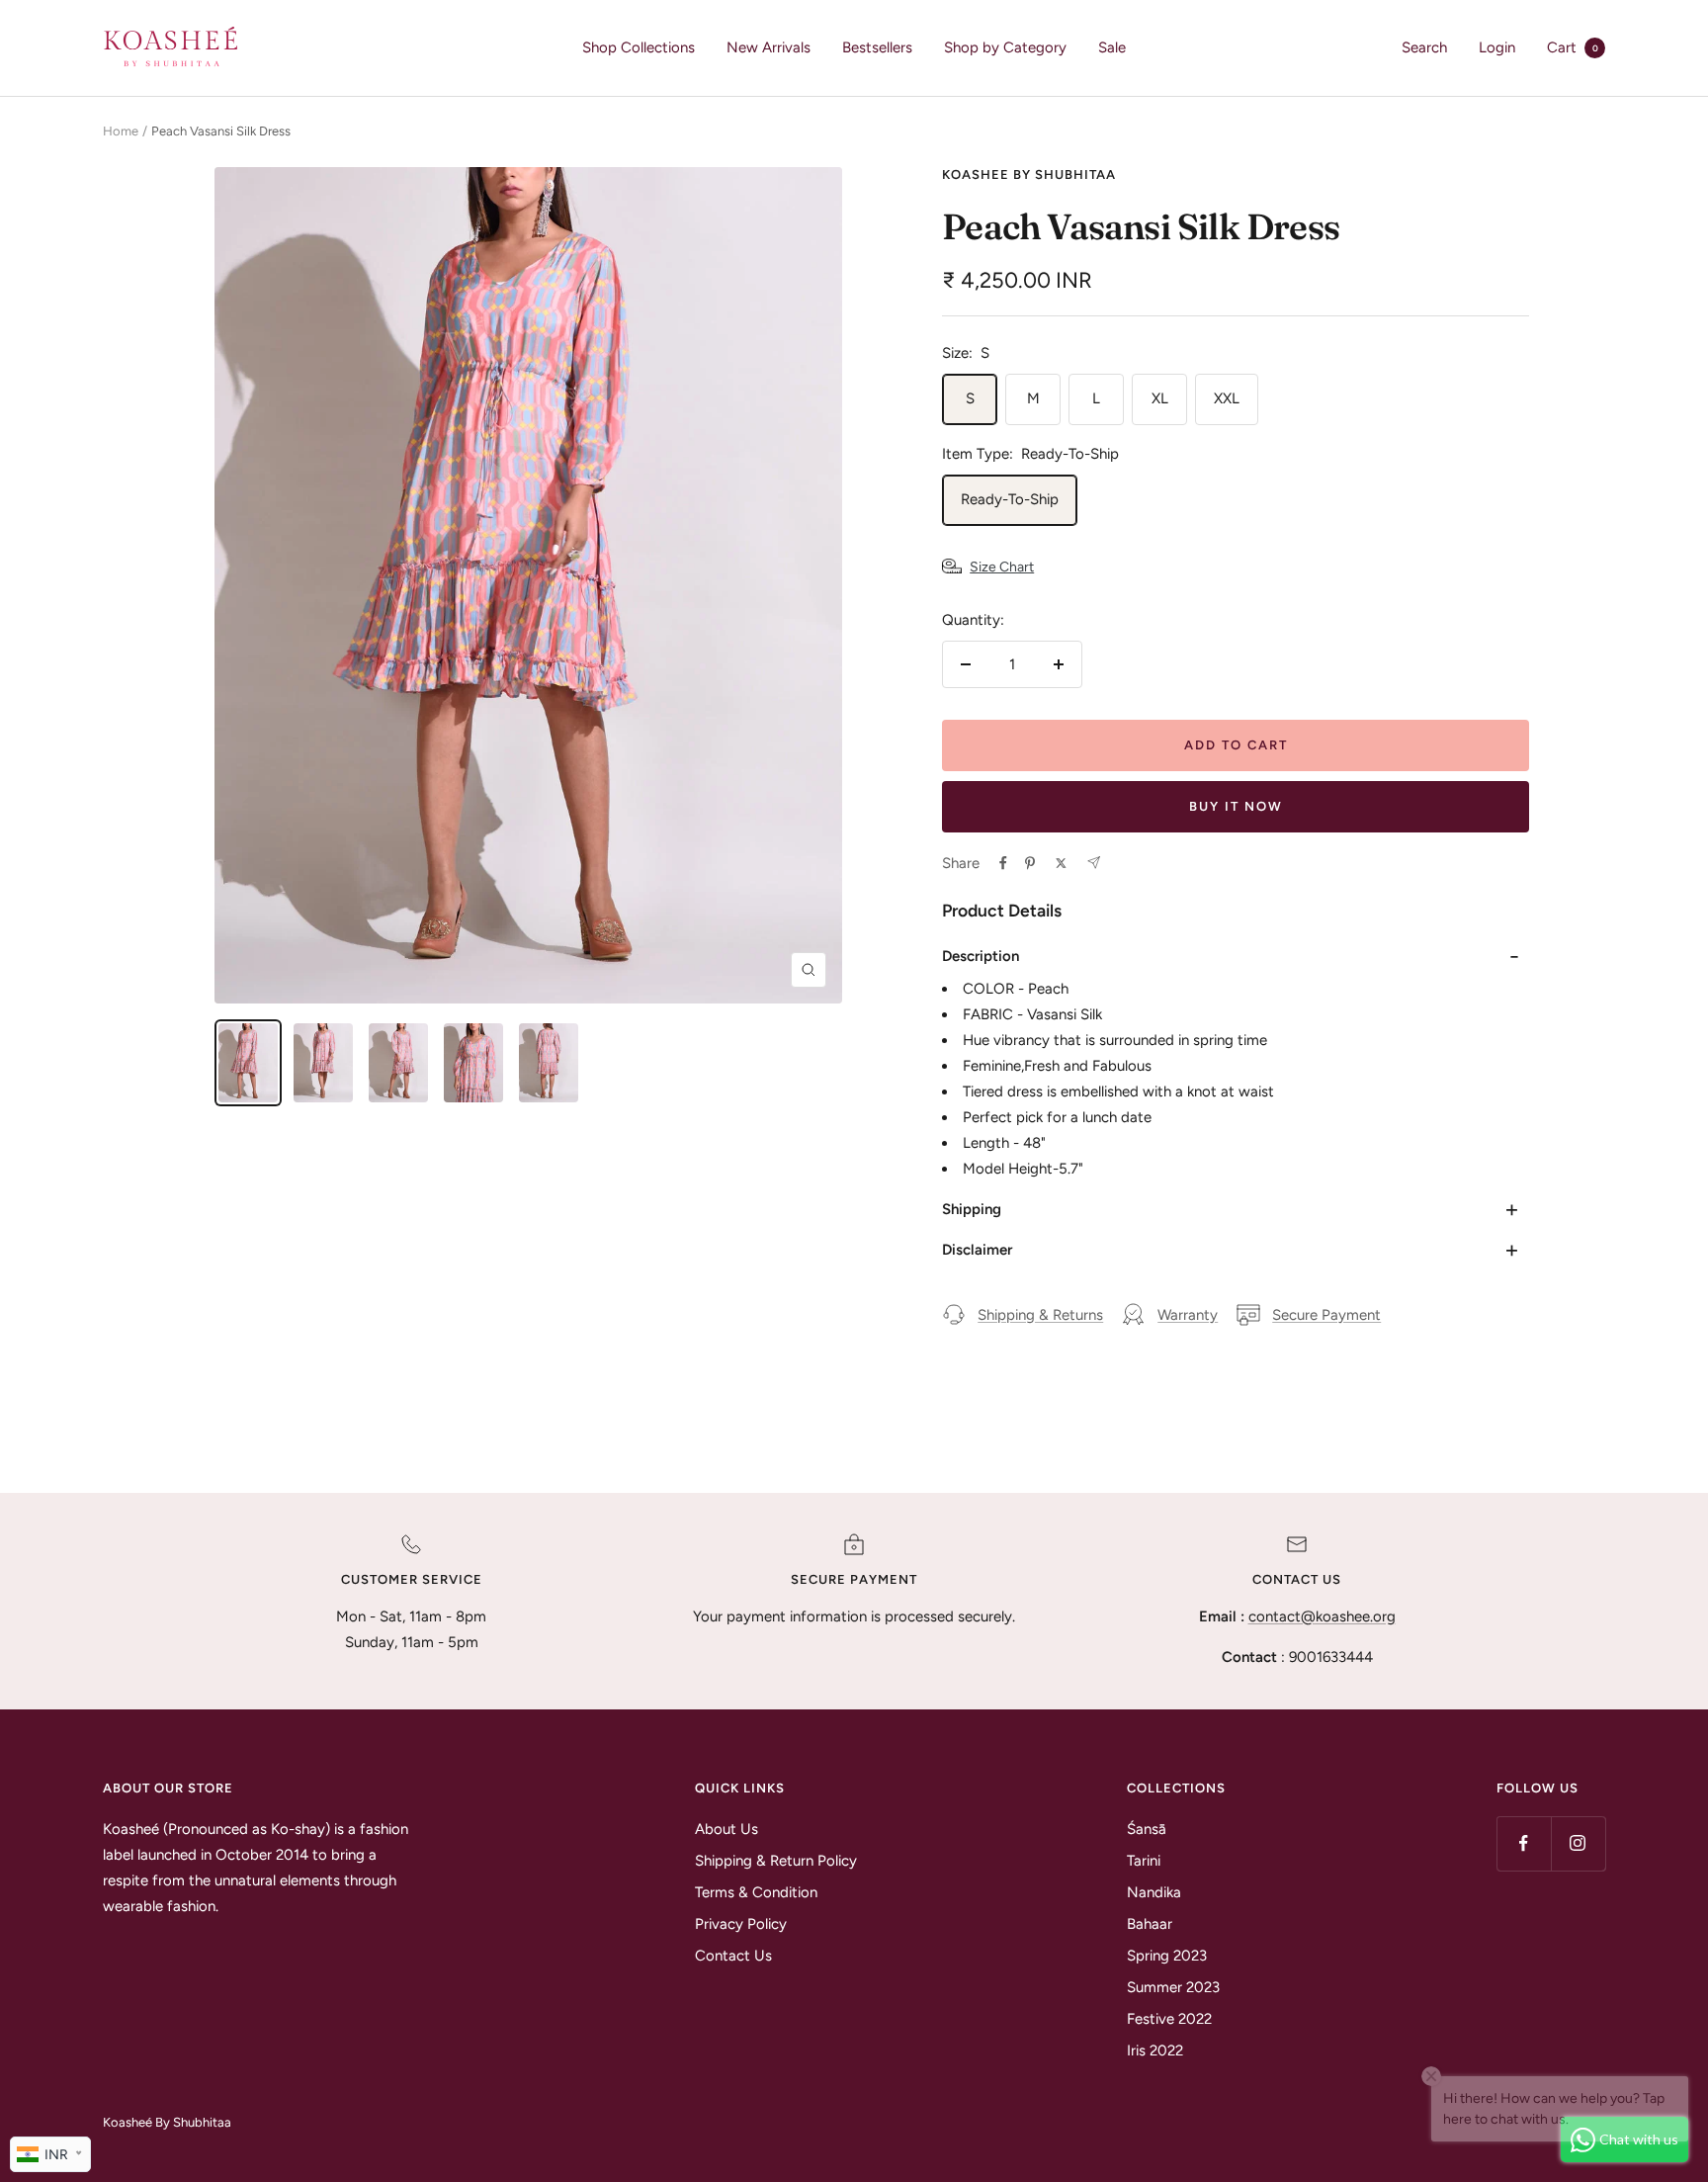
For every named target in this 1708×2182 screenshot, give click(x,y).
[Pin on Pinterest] (1030, 863)
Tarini (1144, 1861)
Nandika (1154, 1892)
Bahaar (1150, 1924)
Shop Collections (639, 47)
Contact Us (733, 1956)
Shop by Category (1005, 47)
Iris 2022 (1155, 2051)
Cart (1573, 47)
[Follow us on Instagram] (1578, 1843)
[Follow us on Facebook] (1524, 1843)
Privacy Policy (741, 1924)
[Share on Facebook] (1003, 863)
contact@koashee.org (1322, 1616)
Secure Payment (1326, 1315)
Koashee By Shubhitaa (1029, 175)
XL (1160, 398)
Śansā (1147, 1829)
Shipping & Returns (1040, 1315)
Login (1497, 47)
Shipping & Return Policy (776, 1861)
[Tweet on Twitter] (1061, 863)
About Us (726, 1829)
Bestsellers (877, 47)
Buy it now (1236, 806)
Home (121, 131)
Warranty (1188, 1315)
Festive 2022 (1169, 2019)
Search (1424, 47)
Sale (1112, 47)
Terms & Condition (756, 1892)
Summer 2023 (1173, 1987)
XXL (1227, 398)
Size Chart (1002, 567)
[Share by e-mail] (1094, 863)
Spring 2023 (1167, 1956)
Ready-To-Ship (1010, 499)
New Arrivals (769, 47)
